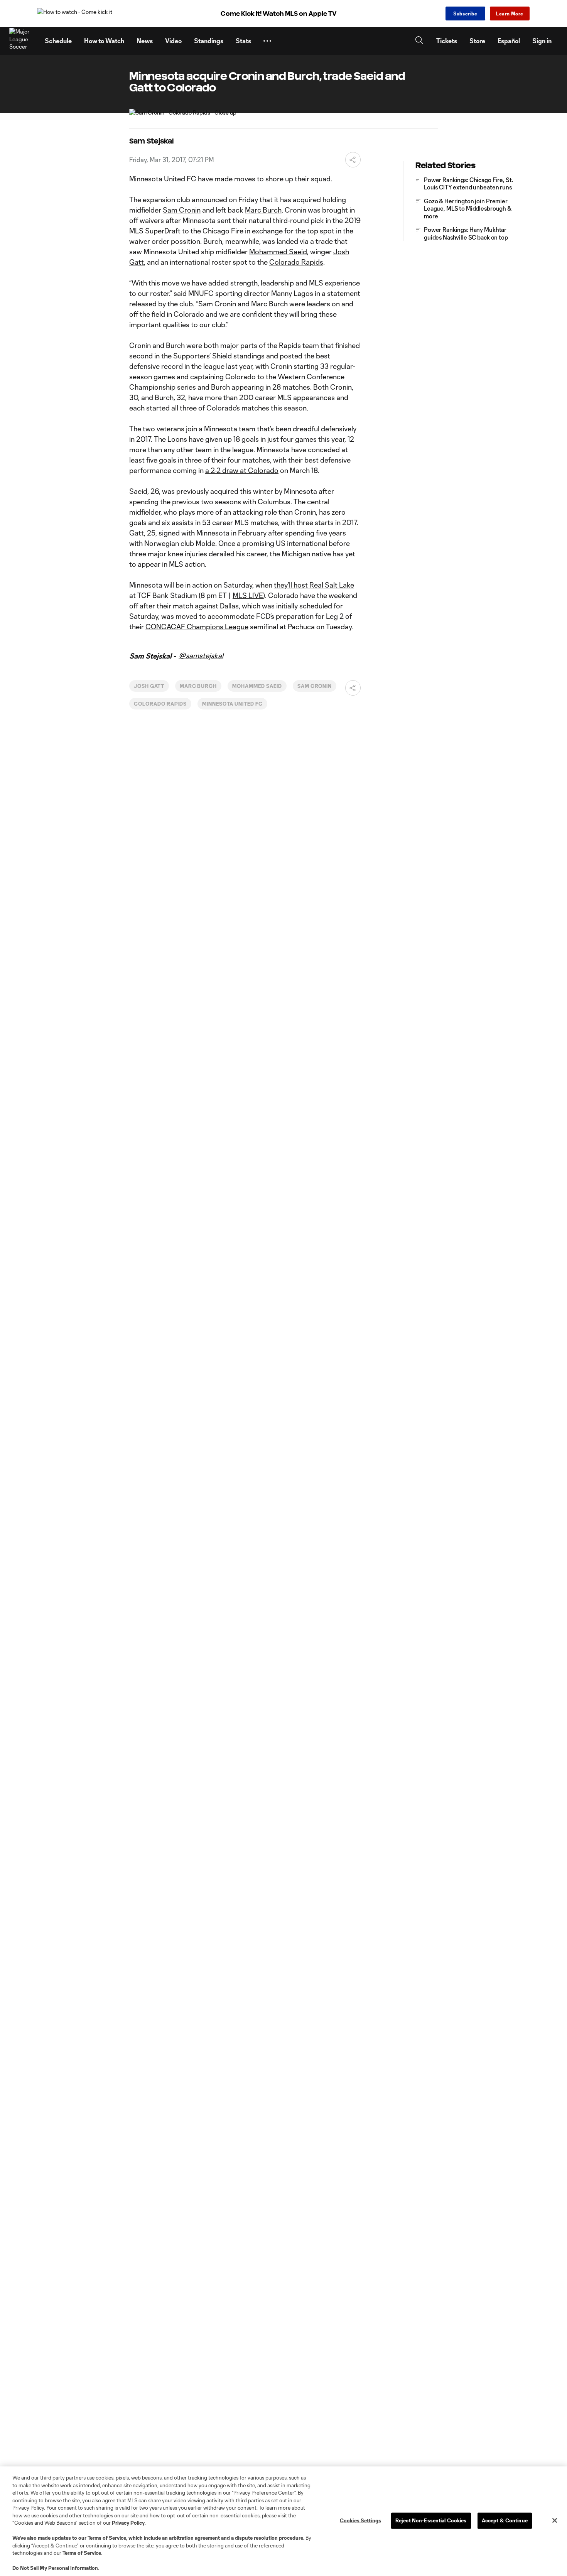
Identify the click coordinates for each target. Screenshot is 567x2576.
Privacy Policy (128, 2523)
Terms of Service (107, 2538)
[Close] (555, 2520)
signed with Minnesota (195, 533)
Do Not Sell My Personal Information (55, 2568)
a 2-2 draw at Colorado (242, 470)
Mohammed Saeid (278, 252)
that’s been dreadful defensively (307, 429)
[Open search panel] (419, 41)
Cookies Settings (360, 2520)
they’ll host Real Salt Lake (314, 585)
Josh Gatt (149, 686)
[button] (267, 41)
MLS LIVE (248, 595)
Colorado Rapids (296, 262)
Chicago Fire (223, 231)
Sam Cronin (182, 210)
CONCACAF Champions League (197, 627)
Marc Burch (263, 210)
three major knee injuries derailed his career (198, 554)
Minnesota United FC (163, 179)
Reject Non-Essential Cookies (431, 2520)
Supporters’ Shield (202, 356)
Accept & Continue (505, 2520)
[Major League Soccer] (22, 41)
